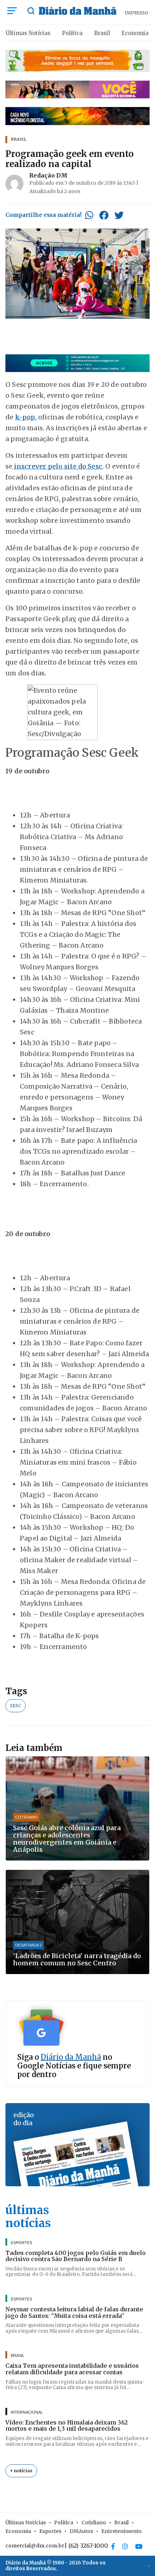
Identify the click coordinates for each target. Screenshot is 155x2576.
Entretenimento (121, 2531)
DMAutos (81, 2531)
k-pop (25, 417)
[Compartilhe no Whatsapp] (89, 215)
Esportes (50, 2531)
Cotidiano (94, 2522)
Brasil (102, 33)
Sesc (15, 1706)
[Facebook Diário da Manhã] (113, 2546)
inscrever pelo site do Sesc (57, 466)
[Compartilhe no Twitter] (119, 215)
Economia (135, 33)
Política (72, 33)
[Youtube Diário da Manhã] (139, 2546)
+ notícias (21, 2471)
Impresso (136, 13)
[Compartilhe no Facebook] (104, 215)
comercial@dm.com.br (35, 2546)
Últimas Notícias (28, 33)
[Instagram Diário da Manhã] (125, 2546)
